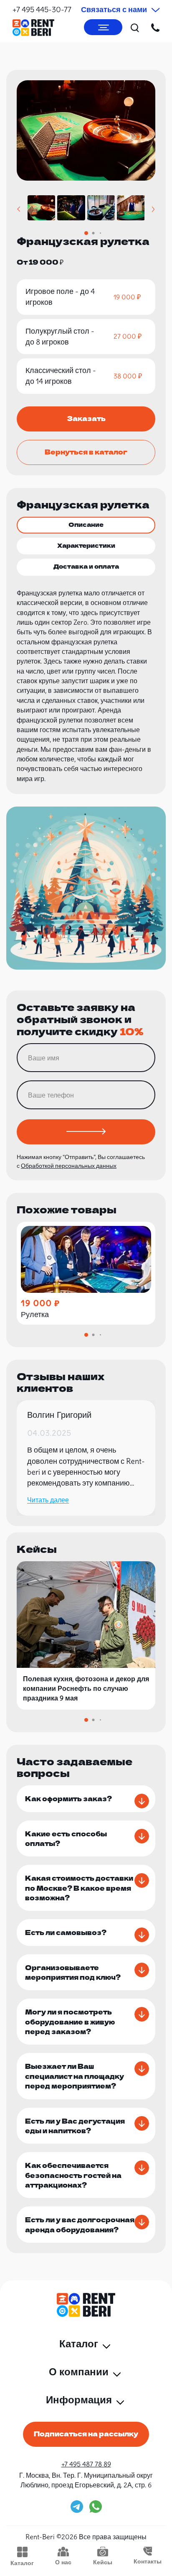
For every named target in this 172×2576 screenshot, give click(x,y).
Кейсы (103, 2562)
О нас (63, 2562)
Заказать (86, 418)
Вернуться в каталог (86, 452)
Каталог (22, 2563)
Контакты (148, 2561)
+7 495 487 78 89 (86, 2464)
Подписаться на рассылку (86, 2433)
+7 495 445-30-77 (42, 9)
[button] (19, 209)
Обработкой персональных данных (69, 1166)
